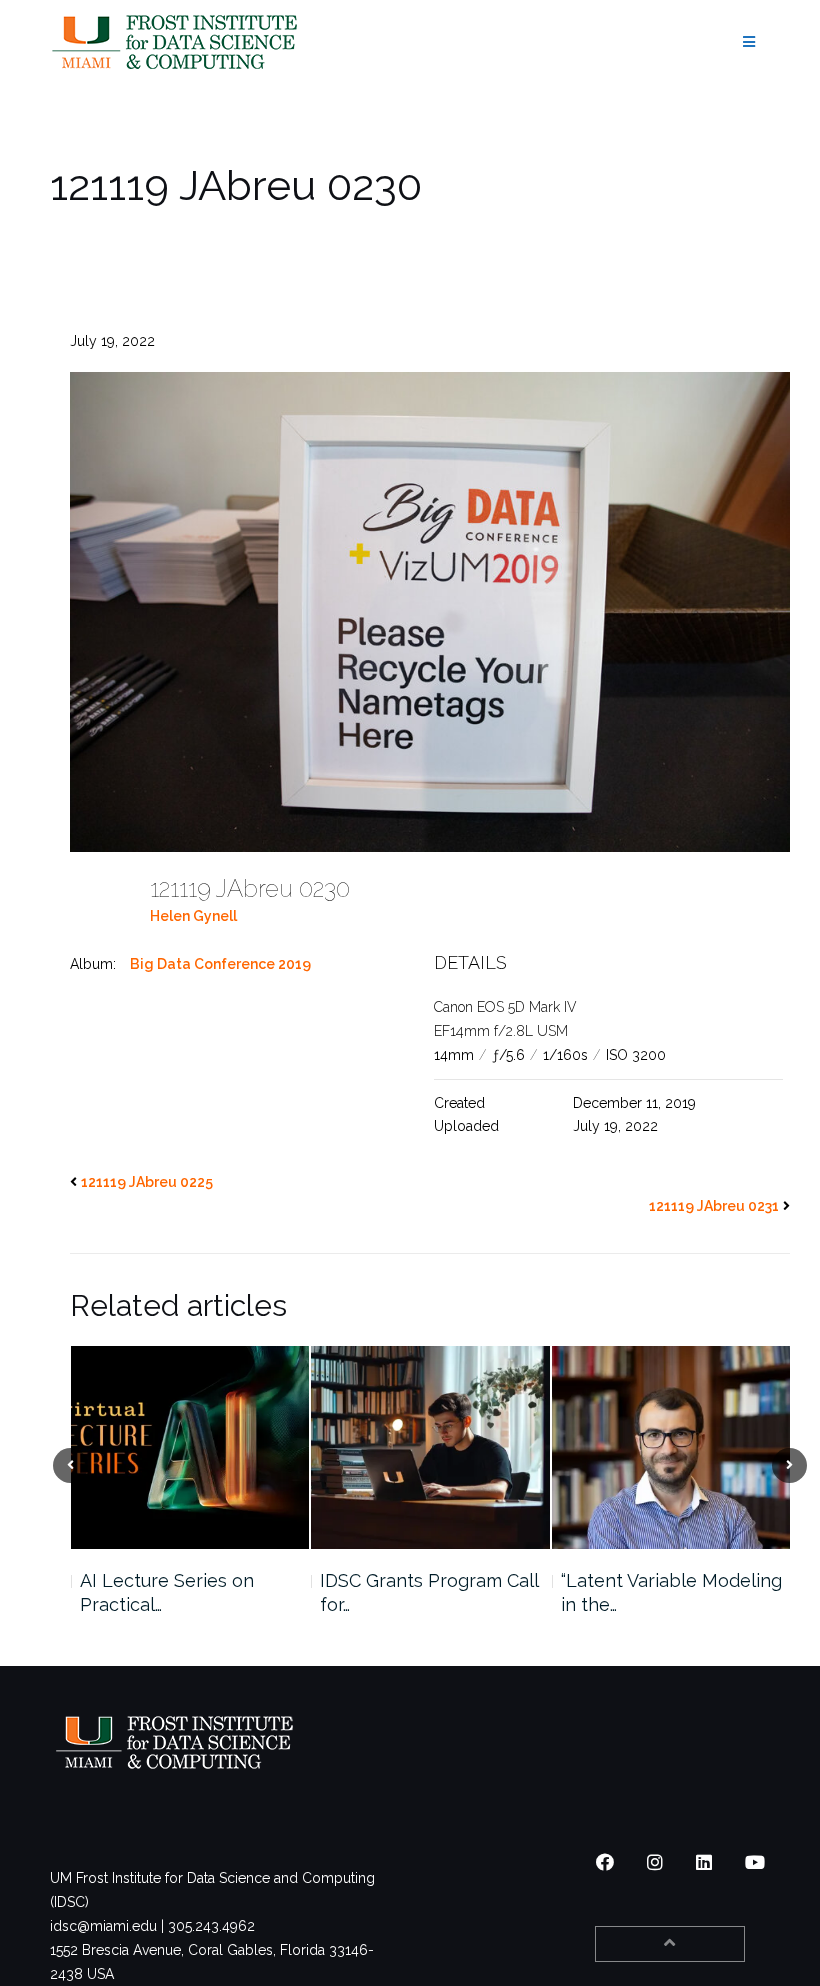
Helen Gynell (193, 916)
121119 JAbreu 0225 (147, 1182)
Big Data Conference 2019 (220, 964)
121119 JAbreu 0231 (714, 1206)
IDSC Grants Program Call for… (188, 1592)
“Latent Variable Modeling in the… (430, 1592)
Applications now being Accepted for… (662, 1592)
